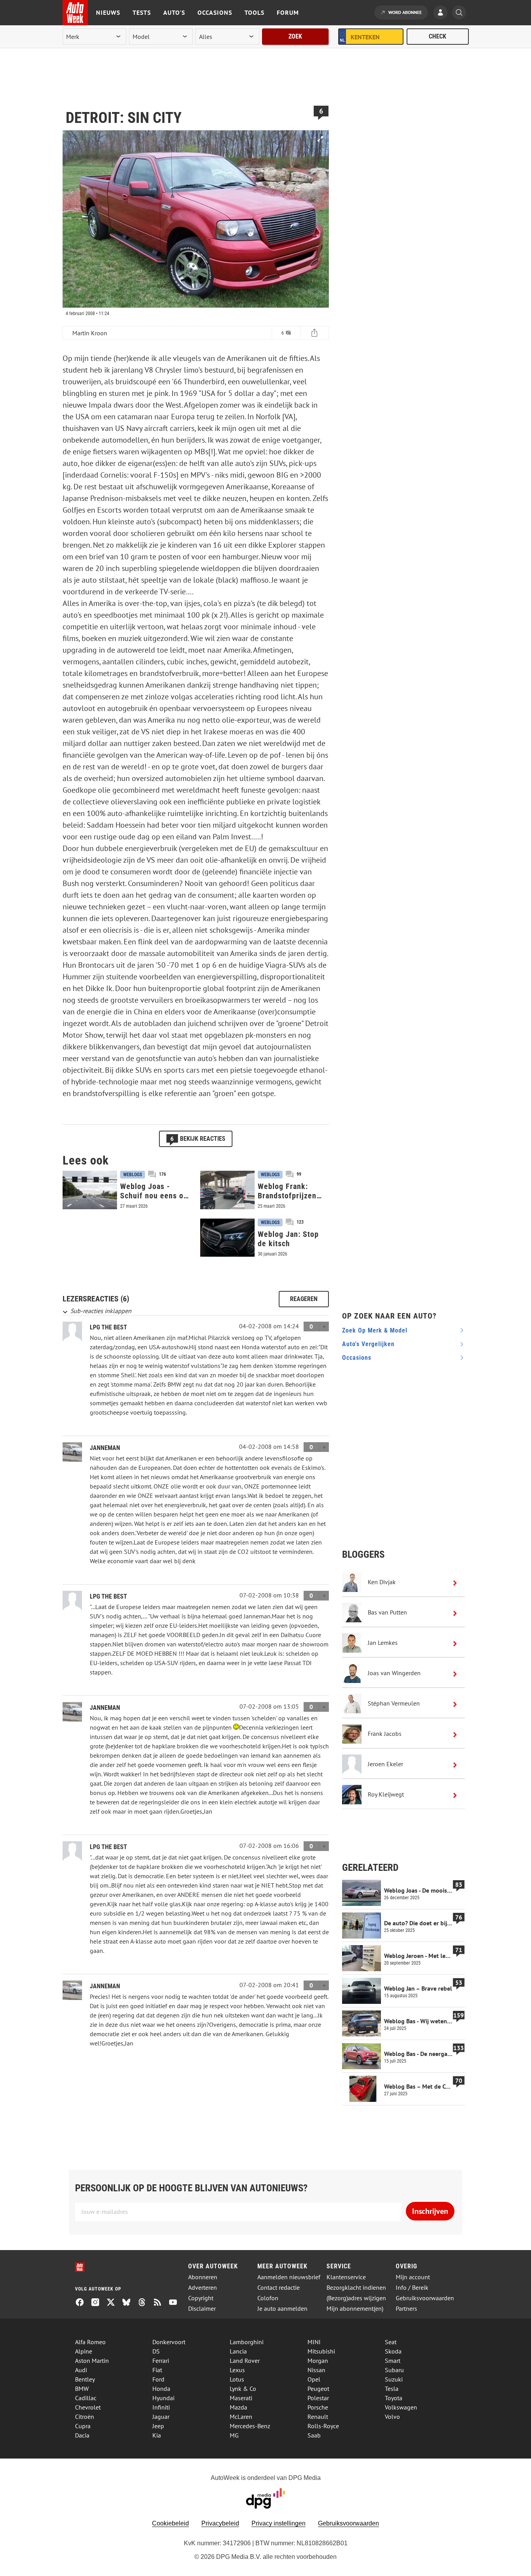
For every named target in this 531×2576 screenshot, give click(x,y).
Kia (157, 2435)
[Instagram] (98, 2303)
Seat (391, 2342)
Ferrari (161, 2361)
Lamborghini (247, 2342)
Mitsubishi (321, 2351)
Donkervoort (169, 2342)
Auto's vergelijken (368, 1344)
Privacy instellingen (279, 2523)
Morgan (318, 2361)
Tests (142, 12)
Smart (393, 2361)
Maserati (241, 2398)
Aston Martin (92, 2361)
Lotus (237, 2379)
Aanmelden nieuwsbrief (289, 2277)
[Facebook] (83, 2303)
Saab (314, 2435)
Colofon (268, 2298)
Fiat (157, 2370)
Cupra (83, 2426)
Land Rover (245, 2361)
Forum (288, 12)
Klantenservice (346, 2277)
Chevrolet (88, 2407)
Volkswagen (401, 2407)
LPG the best (108, 1327)
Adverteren (203, 2288)
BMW (82, 2389)
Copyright (201, 2298)
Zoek (295, 36)
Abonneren (203, 2277)
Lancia (238, 2351)
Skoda (393, 2351)
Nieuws (108, 12)
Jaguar (161, 2417)
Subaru (394, 2370)
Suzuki (394, 2379)
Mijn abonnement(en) (355, 2309)
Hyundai (163, 2398)
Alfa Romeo (90, 2342)
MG (234, 2435)
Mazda (238, 2407)
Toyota (394, 2398)
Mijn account (413, 2277)
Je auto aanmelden (282, 2309)
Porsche (318, 2407)
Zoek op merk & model (375, 1330)
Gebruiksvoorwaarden (425, 2298)
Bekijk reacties (198, 1138)
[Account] (442, 13)
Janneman (105, 1448)
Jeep (158, 2426)
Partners (406, 2309)
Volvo (392, 2417)
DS (156, 2351)
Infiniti (161, 2407)
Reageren (304, 1299)
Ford (158, 2379)
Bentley (85, 2379)
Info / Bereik (412, 2288)
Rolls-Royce (323, 2426)
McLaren (241, 2417)
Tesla (392, 2389)
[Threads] (145, 2303)
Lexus (237, 2370)
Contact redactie (279, 2288)
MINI (314, 2342)
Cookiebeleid (170, 2523)
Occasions (215, 12)
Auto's (174, 12)
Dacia (82, 2435)
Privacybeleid (220, 2523)
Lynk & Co (243, 2389)
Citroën (85, 2417)
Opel (314, 2379)
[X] (114, 2303)
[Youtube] (176, 2303)
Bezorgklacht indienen (356, 2288)
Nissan (316, 2370)
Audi (81, 2370)
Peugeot (318, 2389)
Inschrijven (430, 2211)
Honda (161, 2389)
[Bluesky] (129, 2303)
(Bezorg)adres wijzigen (356, 2298)
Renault (318, 2417)
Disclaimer (202, 2309)
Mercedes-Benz (250, 2426)
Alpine (84, 2351)
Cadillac (86, 2398)
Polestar (318, 2398)
